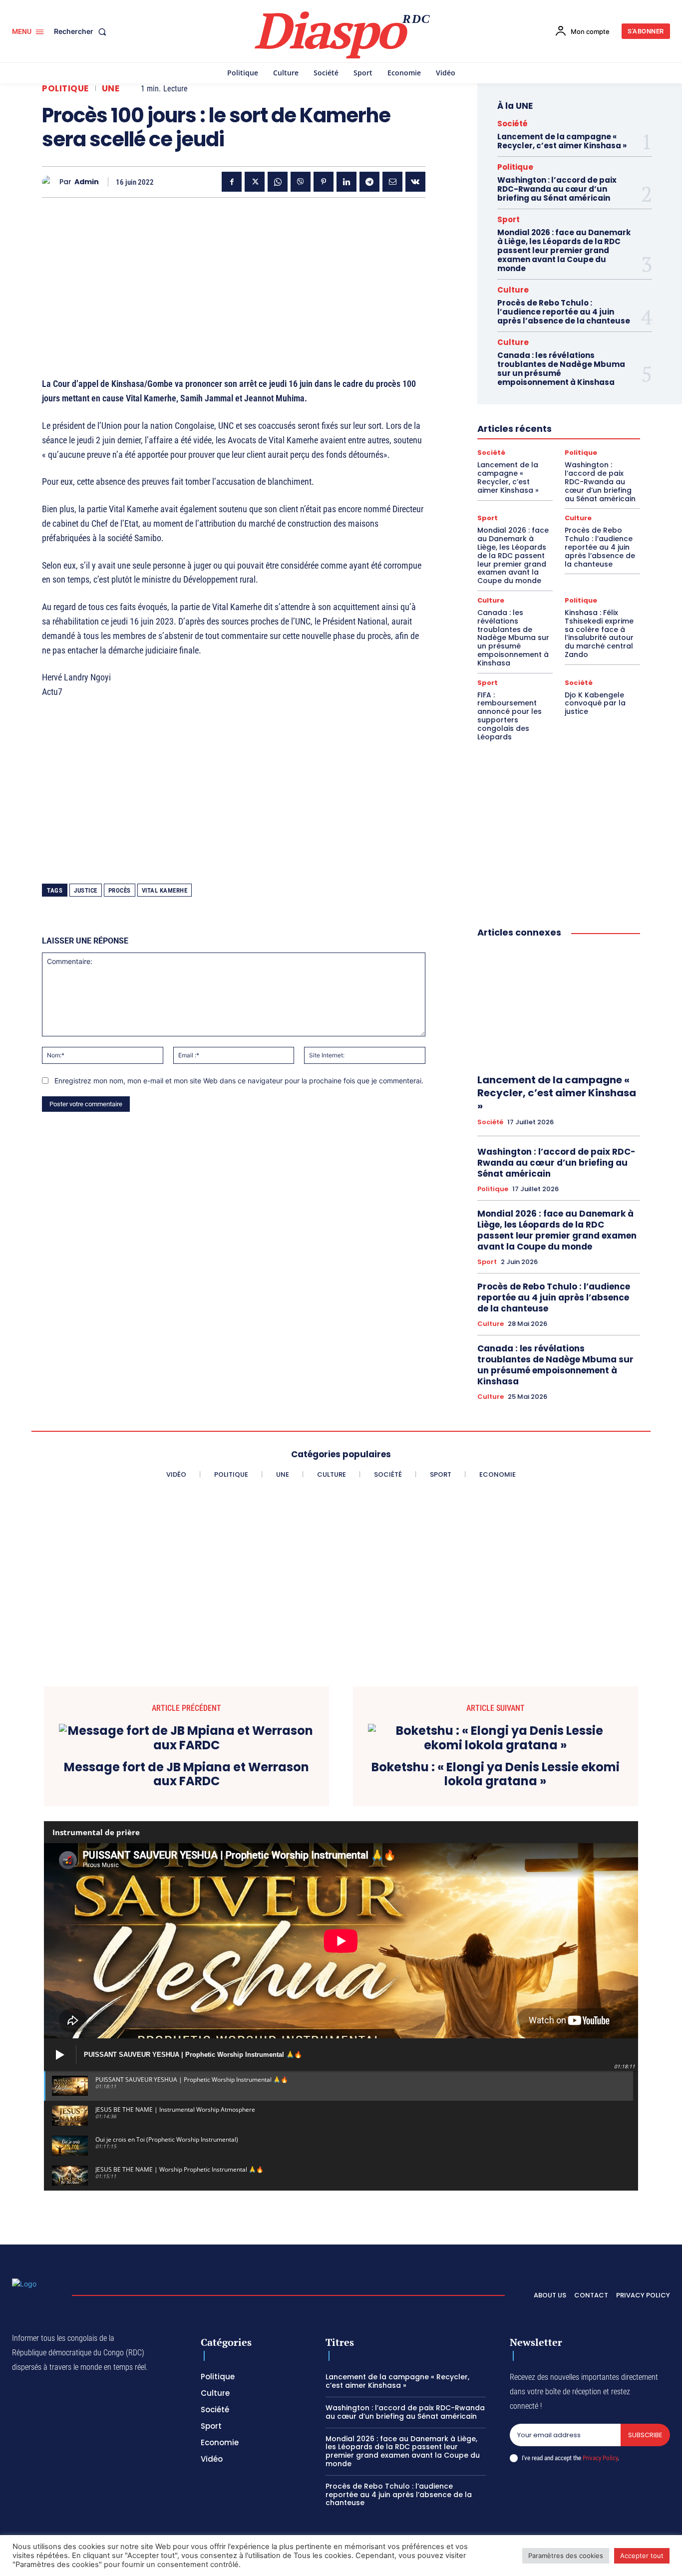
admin (87, 182)
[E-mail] (392, 182)
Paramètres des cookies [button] (566, 2556)
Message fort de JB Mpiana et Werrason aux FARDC (186, 1775)
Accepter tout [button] (642, 2556)
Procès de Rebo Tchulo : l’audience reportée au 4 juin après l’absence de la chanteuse (564, 312)
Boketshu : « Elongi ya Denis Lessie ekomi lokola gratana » (496, 1775)
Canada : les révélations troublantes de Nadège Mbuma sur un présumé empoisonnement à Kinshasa (561, 369)
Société (512, 124)
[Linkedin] (346, 182)
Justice (86, 890)
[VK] (415, 182)
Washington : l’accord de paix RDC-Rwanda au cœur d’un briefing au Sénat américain (557, 189)
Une (111, 89)
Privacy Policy (600, 2458)
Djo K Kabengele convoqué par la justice (595, 703)
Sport (509, 219)
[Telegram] (369, 182)
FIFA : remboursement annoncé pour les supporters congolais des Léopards (510, 716)
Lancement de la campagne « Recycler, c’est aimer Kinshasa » (562, 141)
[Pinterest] (324, 182)
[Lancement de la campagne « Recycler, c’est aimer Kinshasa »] (559, 1006)
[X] (255, 182)
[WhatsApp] (278, 182)
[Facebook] (232, 182)
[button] (82, 31)
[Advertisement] (234, 275)
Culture (513, 290)
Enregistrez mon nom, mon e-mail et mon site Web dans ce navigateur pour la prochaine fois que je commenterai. (239, 1081)
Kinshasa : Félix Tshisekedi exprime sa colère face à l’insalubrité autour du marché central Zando (599, 634)
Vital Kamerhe (165, 890)
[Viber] (301, 182)
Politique (65, 89)
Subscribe (645, 2435)
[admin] (51, 182)
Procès (120, 890)
